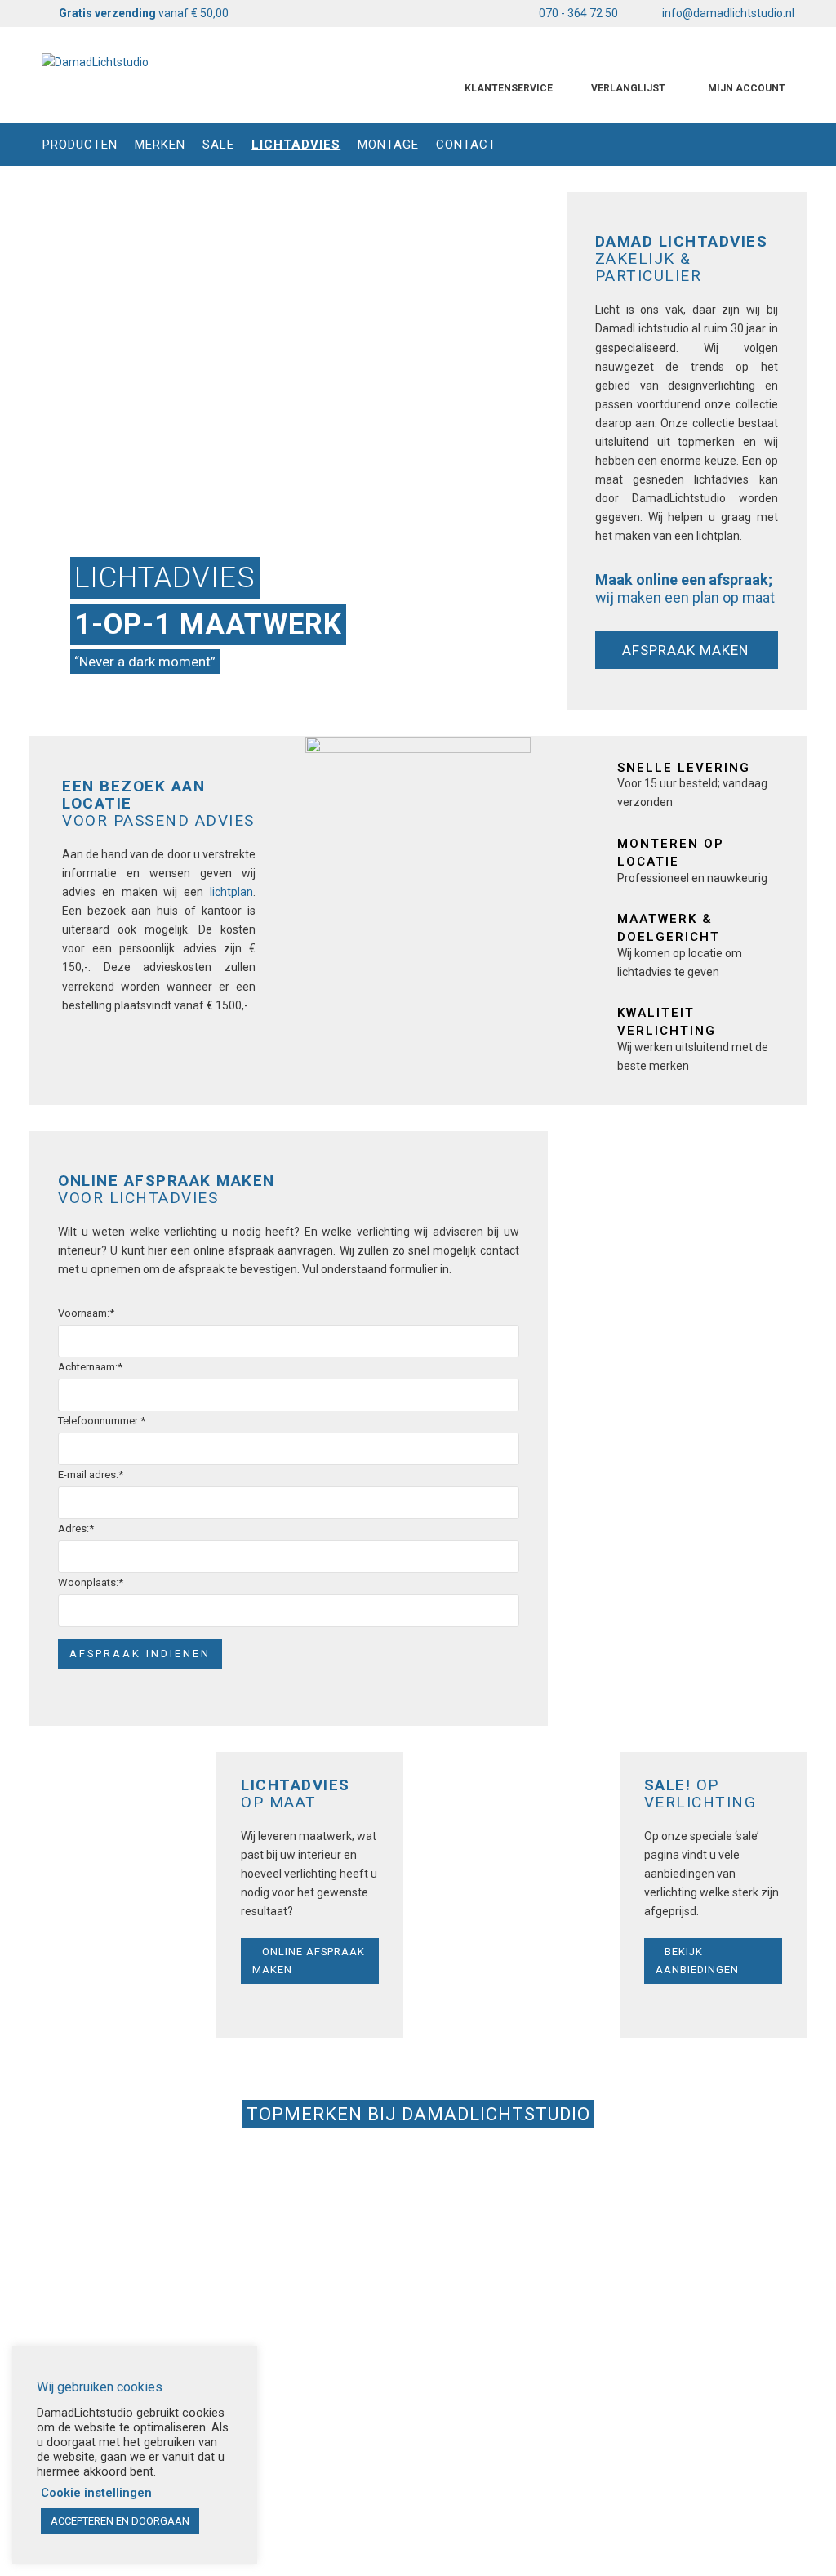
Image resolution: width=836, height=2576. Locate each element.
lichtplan (231, 892)
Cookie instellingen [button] (96, 2493)
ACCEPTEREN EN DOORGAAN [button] (120, 2521)
